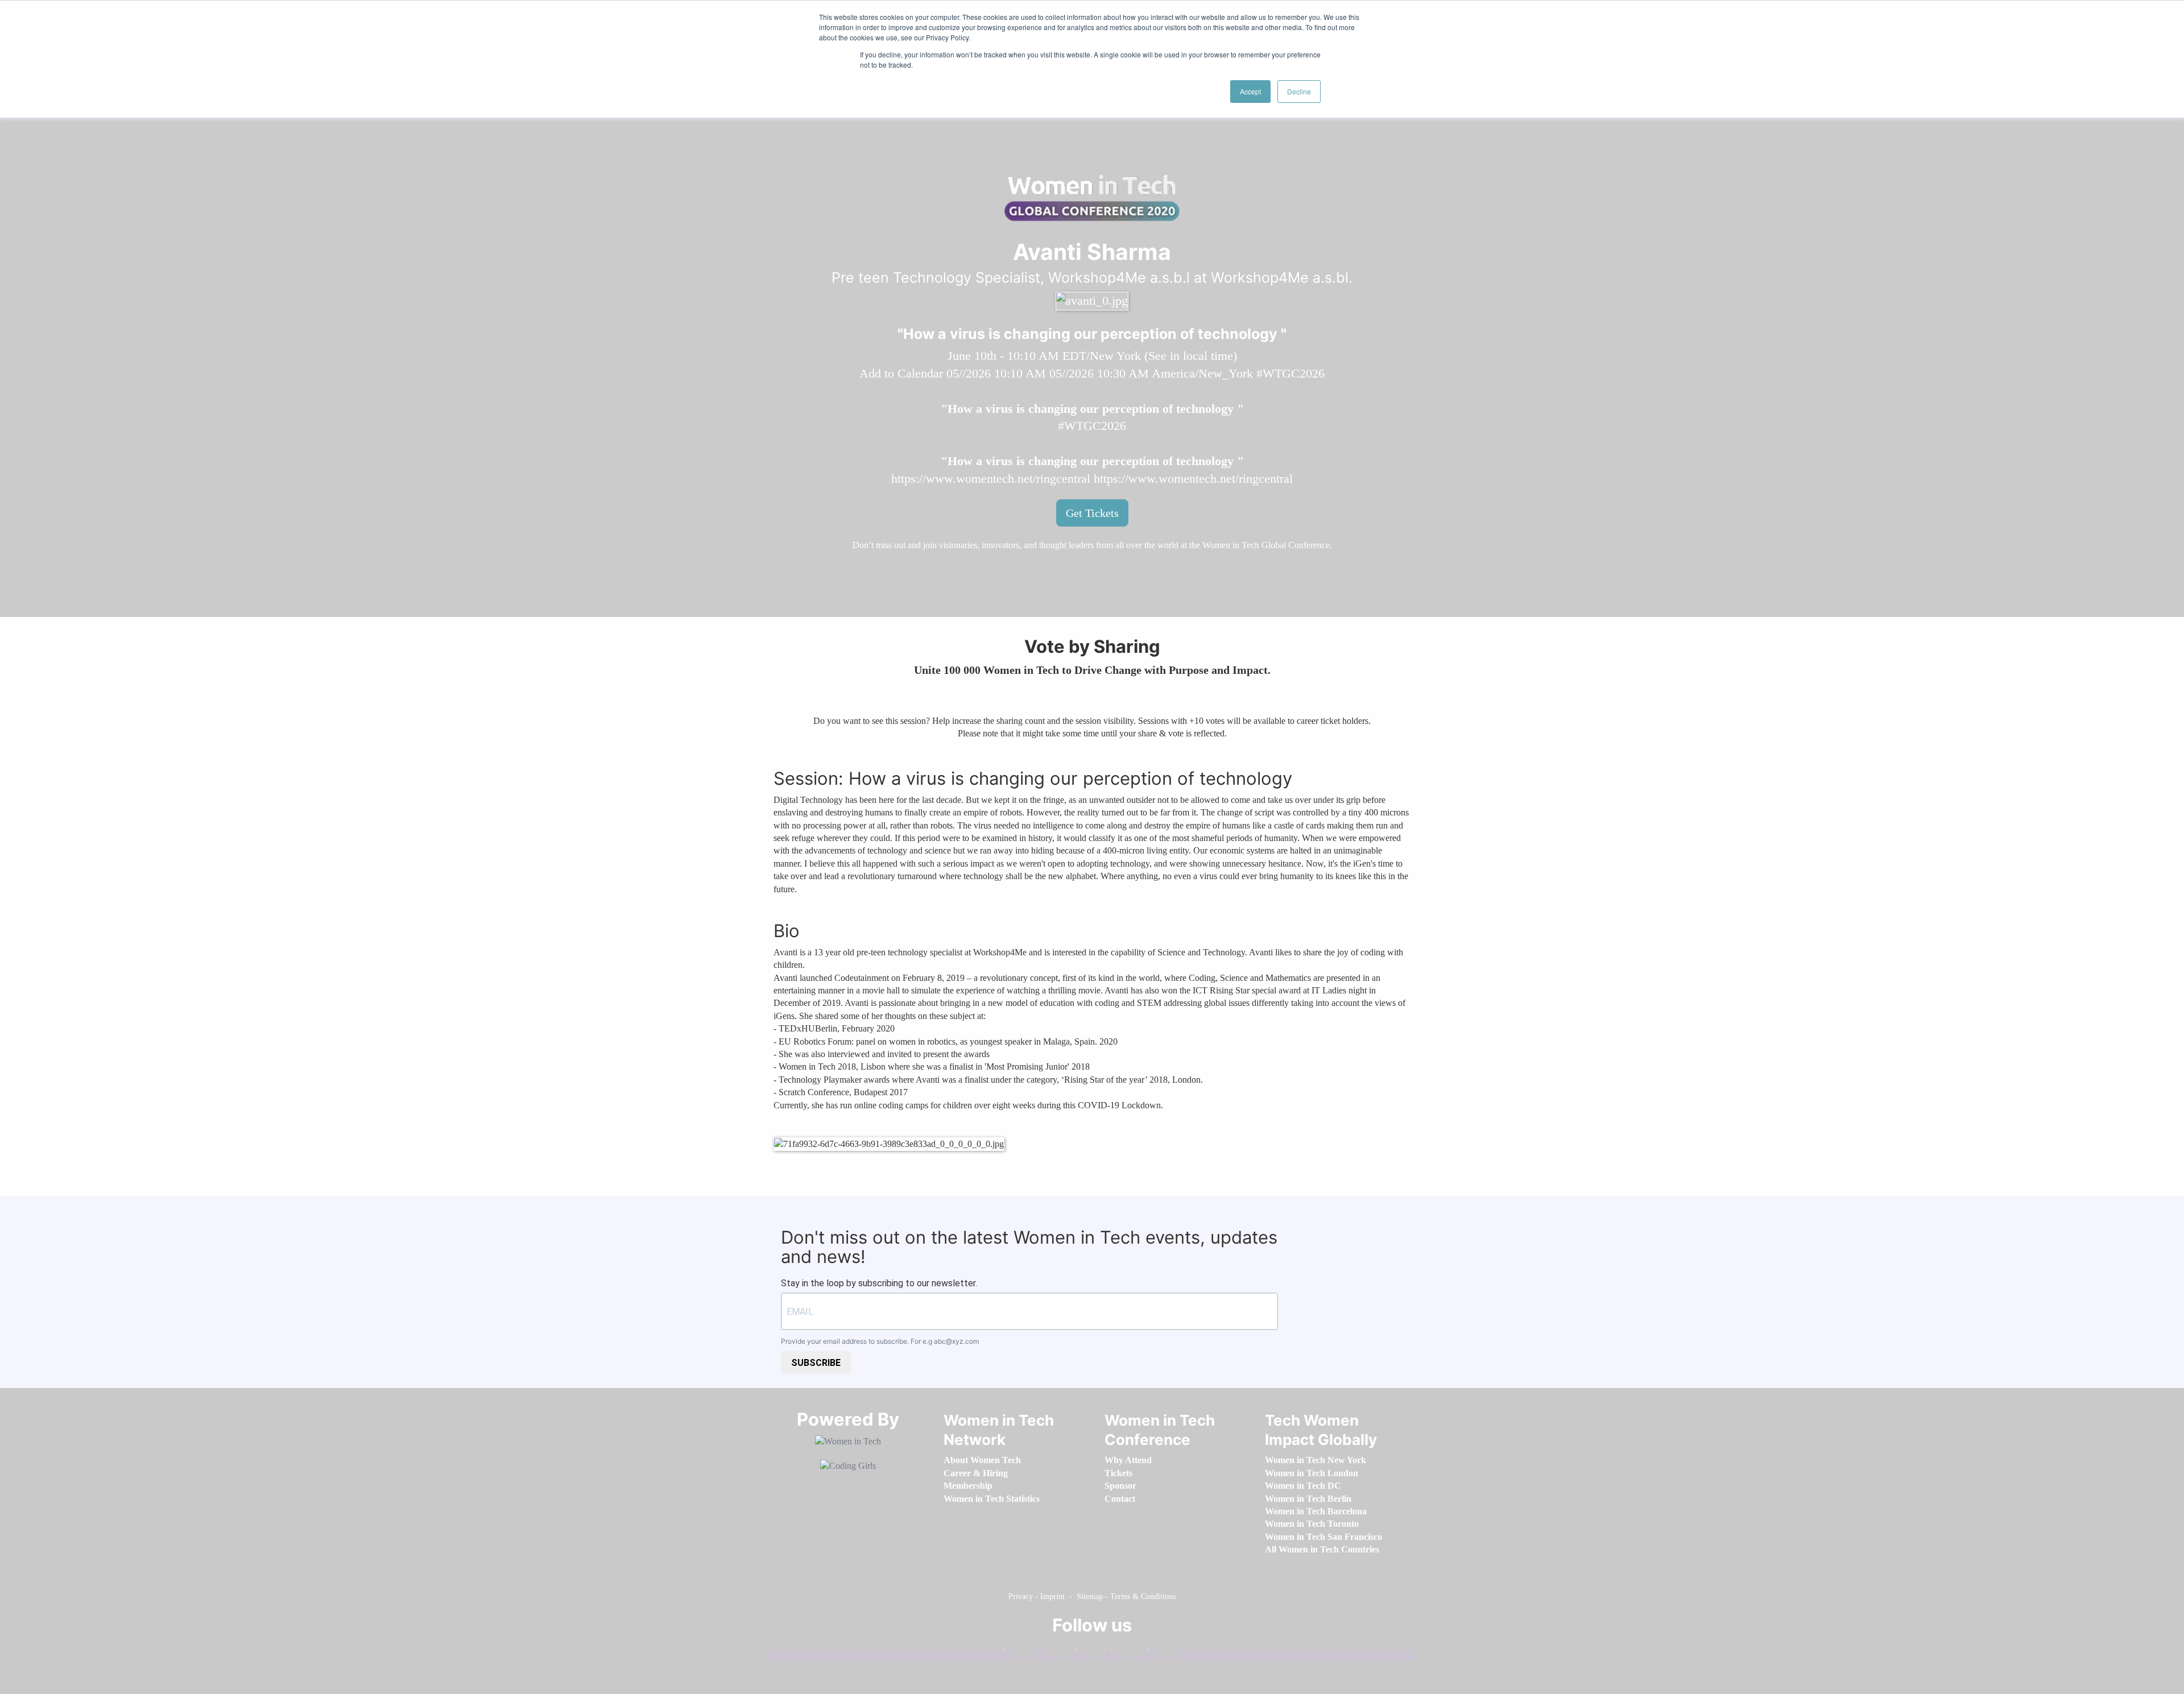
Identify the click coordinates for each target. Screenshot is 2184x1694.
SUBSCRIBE (816, 1363)
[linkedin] (1054, 1651)
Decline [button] (1299, 91)
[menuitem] (982, 1460)
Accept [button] (1250, 91)
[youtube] (1162, 1651)
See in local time (1191, 356)
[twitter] (1126, 1651)
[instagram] (1090, 1651)
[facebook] (1019, 1651)
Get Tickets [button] (1092, 513)
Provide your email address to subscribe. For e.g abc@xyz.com (880, 1341)
